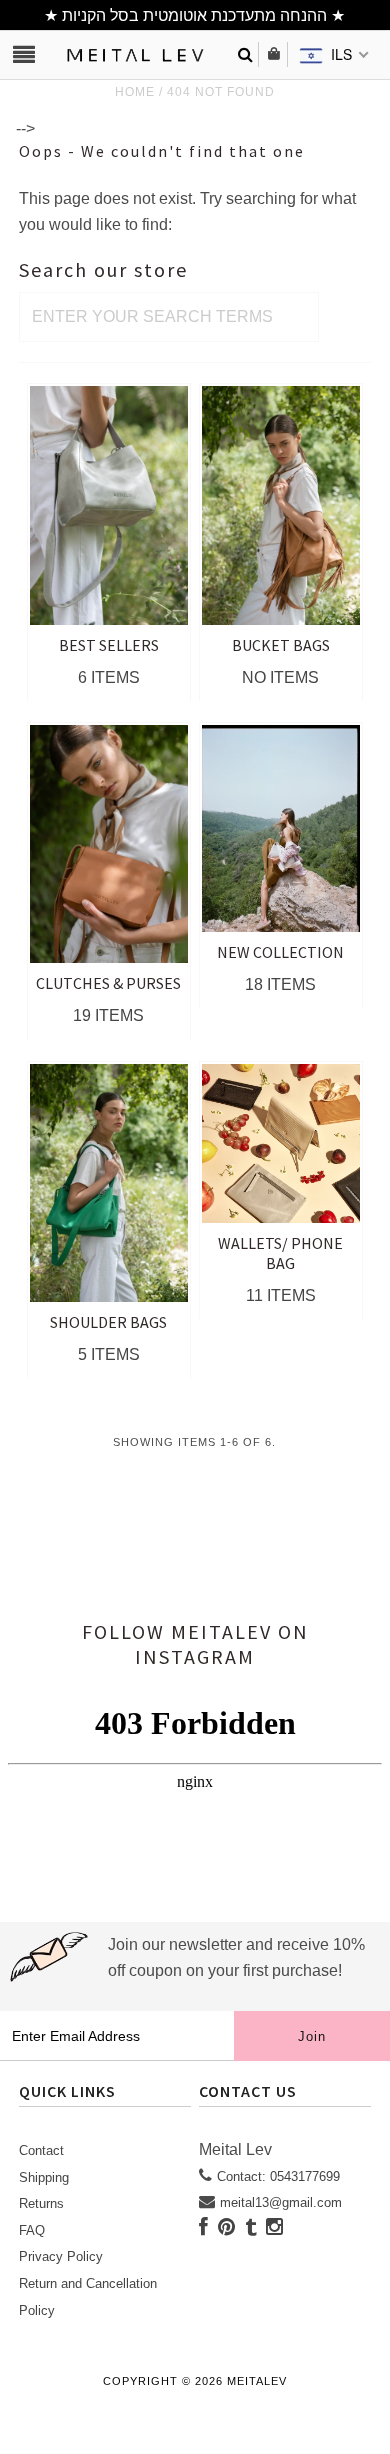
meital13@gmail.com (281, 2202)
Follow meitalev (177, 1631)
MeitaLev (257, 2381)
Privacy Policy (61, 2256)
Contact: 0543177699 (278, 2176)
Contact (41, 2150)
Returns (41, 2203)
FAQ (32, 2230)
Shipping (44, 2177)
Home (135, 92)
